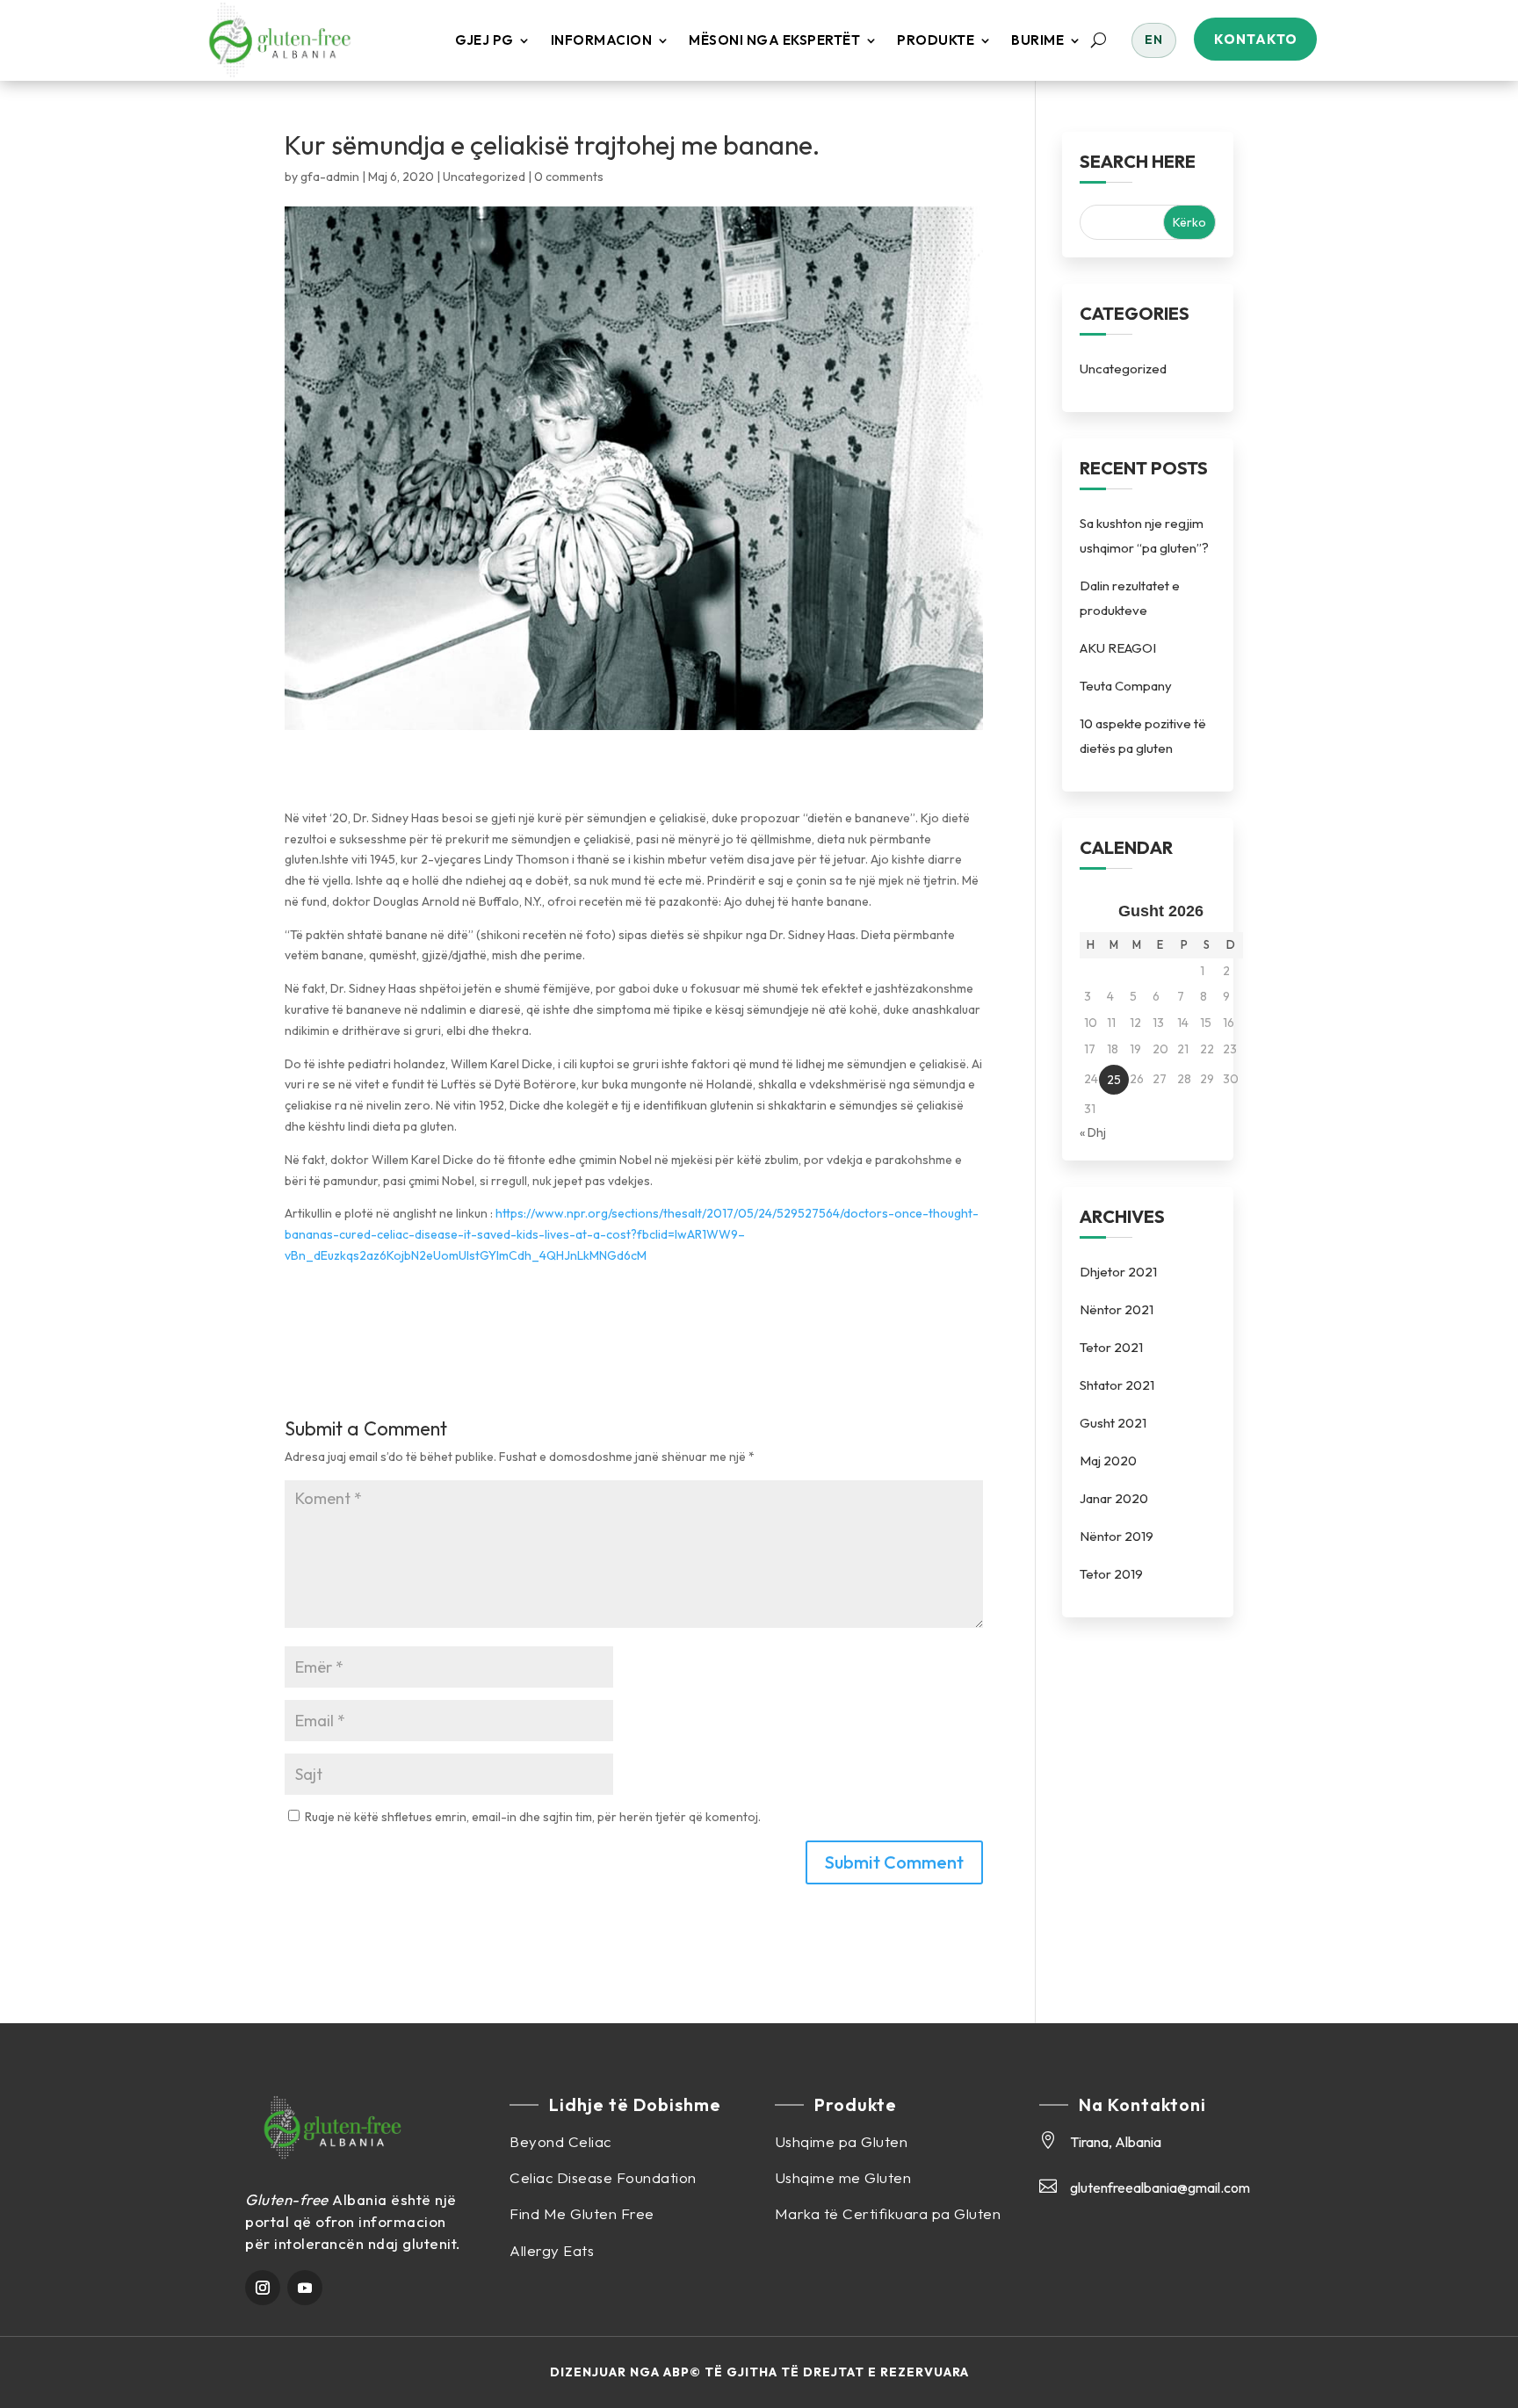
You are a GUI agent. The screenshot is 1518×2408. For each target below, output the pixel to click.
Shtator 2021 (1117, 1385)
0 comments (569, 177)
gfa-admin (330, 177)
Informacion (602, 40)
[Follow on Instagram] (263, 2288)
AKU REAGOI (1118, 648)
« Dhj (1093, 1132)
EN (1154, 40)
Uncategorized (484, 177)
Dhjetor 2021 (1118, 1272)
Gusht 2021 (1113, 1423)
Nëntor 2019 (1117, 1536)
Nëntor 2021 (1117, 1309)
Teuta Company (1126, 686)
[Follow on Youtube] (305, 2288)
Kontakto (1256, 39)
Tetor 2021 (1111, 1347)
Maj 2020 (1108, 1461)
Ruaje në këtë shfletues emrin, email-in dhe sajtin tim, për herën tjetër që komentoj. (533, 1817)
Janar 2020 (1114, 1498)
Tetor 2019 (1111, 1574)
